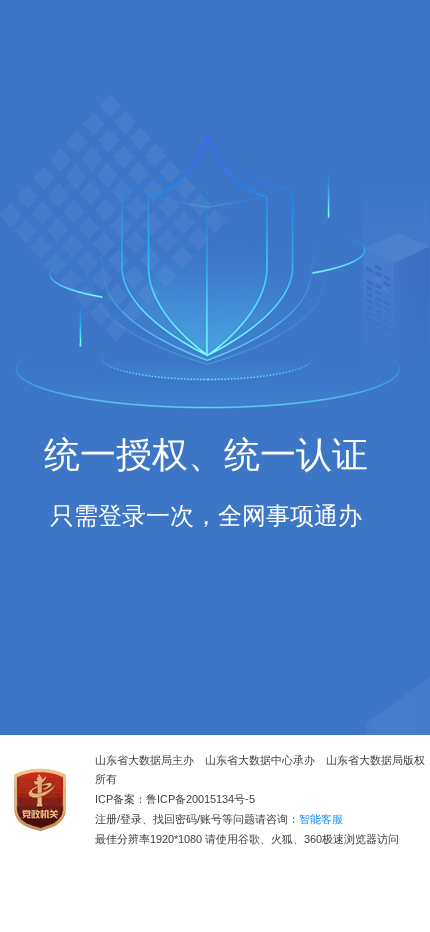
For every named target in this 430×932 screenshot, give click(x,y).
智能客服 (321, 819)
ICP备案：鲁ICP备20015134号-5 (175, 799)
